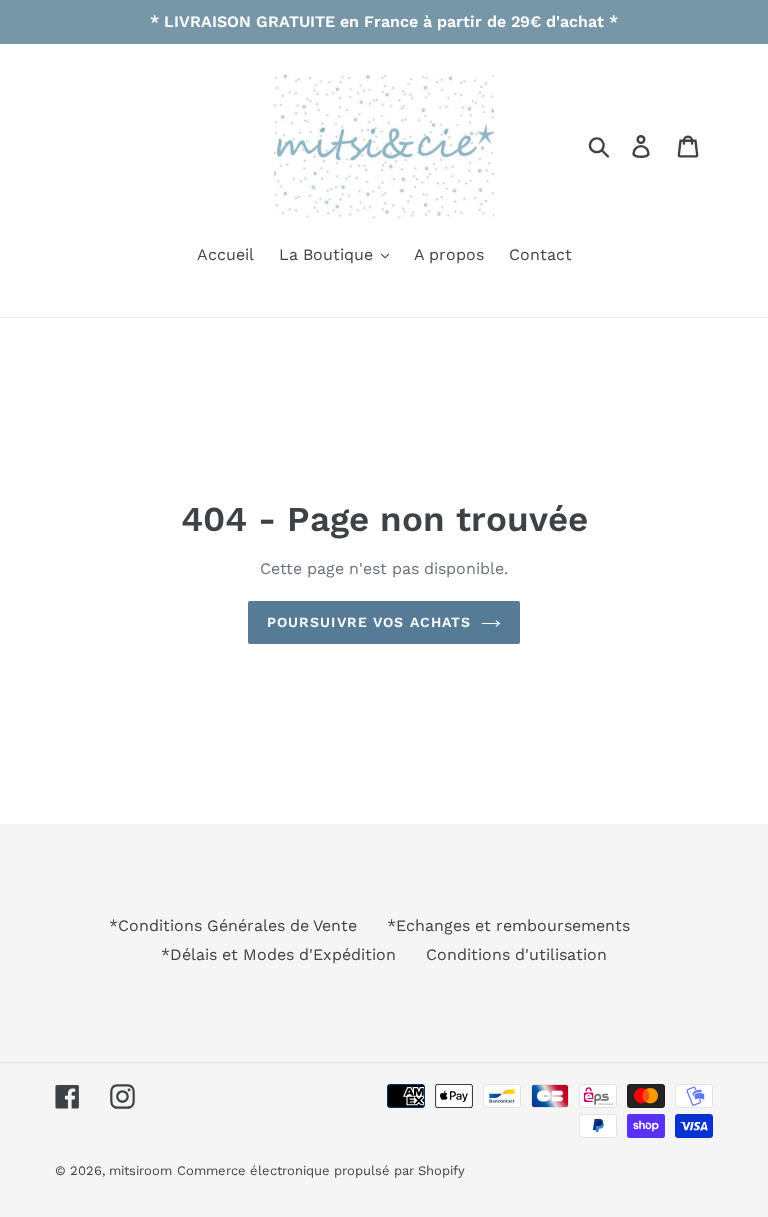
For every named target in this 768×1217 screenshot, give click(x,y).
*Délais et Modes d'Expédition (278, 954)
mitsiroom (140, 1170)
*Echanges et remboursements (508, 925)
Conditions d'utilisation (516, 954)
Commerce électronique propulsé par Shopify (321, 1170)
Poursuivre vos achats (369, 622)
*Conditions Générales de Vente (233, 925)
